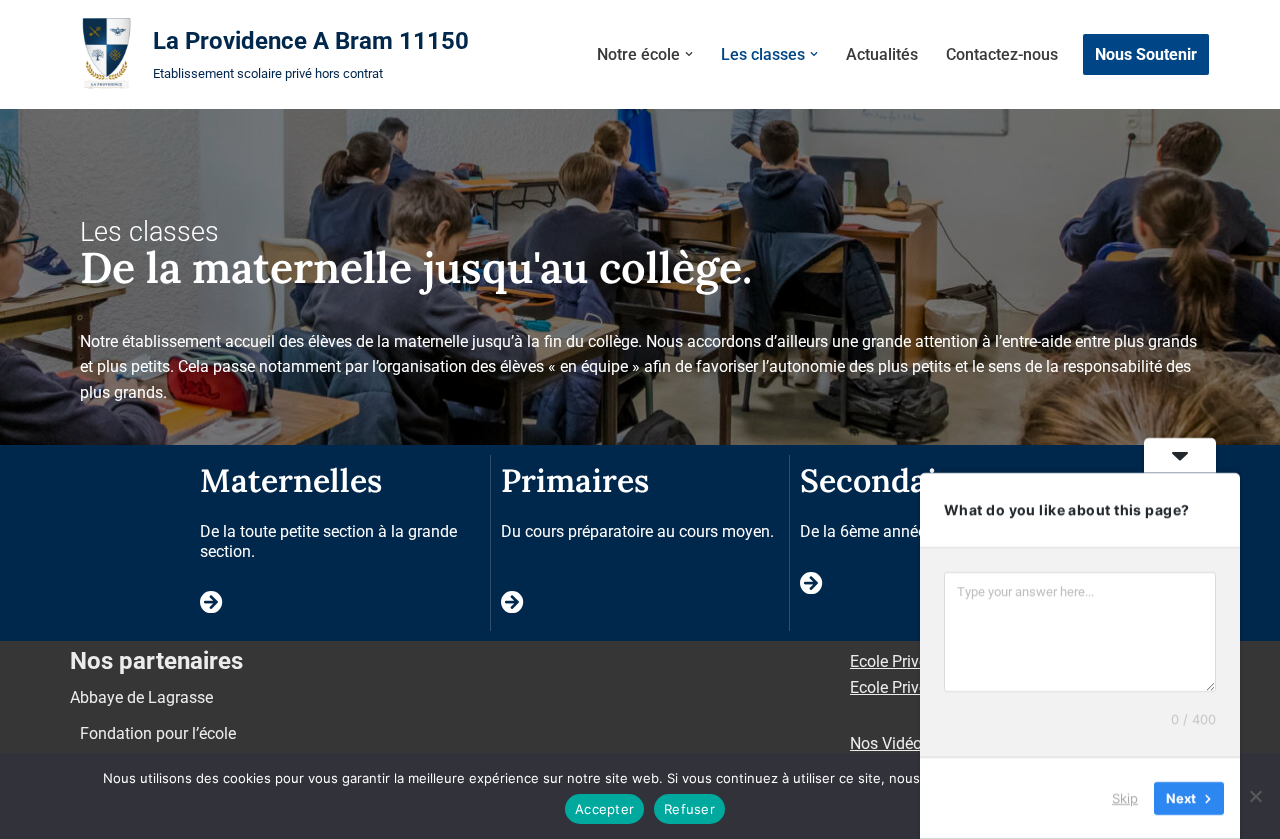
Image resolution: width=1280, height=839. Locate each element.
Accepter (604, 809)
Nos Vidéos (890, 743)
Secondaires (892, 480)
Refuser (689, 809)
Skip (1125, 798)
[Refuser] (1255, 796)
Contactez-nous (1002, 54)
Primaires (575, 480)
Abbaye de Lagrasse (141, 697)
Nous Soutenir (1146, 54)
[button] (689, 54)
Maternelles (291, 480)
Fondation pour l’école (158, 733)
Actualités (882, 54)
